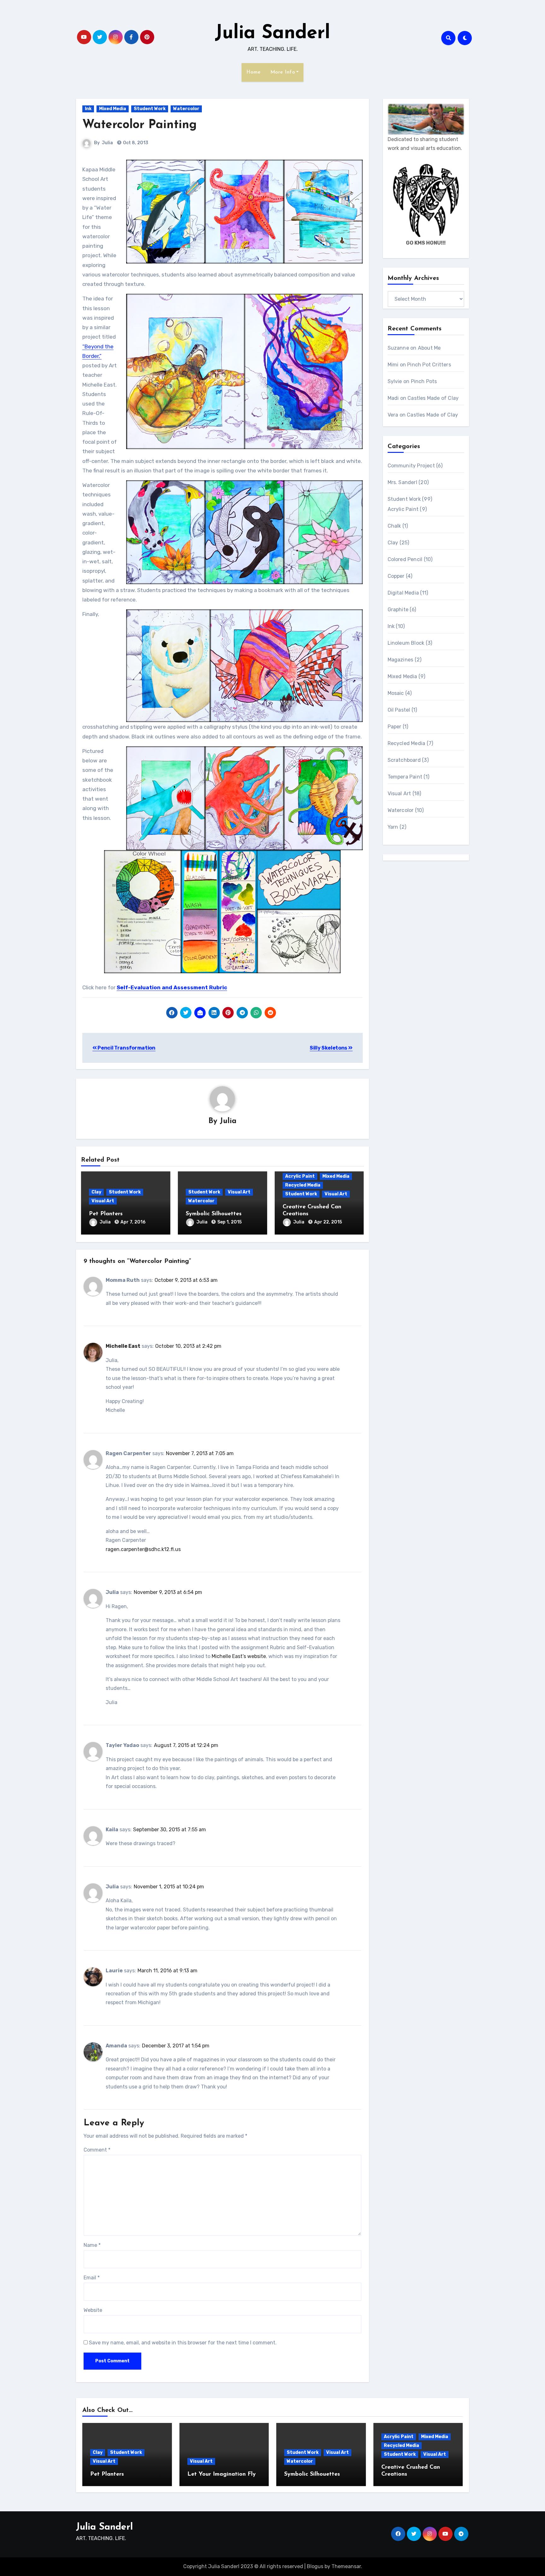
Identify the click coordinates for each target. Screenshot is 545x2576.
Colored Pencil (405, 559)
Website (93, 2310)
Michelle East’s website (239, 1656)
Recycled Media (303, 1185)
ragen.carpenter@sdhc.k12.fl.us (143, 1549)
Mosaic (396, 693)
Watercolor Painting (140, 125)
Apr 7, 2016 (133, 1222)
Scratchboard (404, 760)
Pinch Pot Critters (429, 365)
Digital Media (403, 593)
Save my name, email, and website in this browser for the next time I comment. (183, 2343)
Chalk (394, 526)
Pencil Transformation (126, 1048)
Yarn (393, 827)
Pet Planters (106, 1214)
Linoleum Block (406, 643)
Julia (107, 143)
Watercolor (186, 109)
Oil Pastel (399, 710)
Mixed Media (113, 109)
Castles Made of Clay (433, 398)
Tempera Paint (405, 777)
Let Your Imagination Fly (222, 2474)
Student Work (150, 109)
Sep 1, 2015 (229, 1222)
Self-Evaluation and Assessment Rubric (172, 987)
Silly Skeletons (329, 1048)
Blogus (315, 2566)
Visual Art (103, 1201)
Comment (97, 2150)
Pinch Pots (424, 381)
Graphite (398, 610)
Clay (96, 1192)
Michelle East (123, 1346)
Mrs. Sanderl (402, 482)
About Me (429, 348)
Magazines (401, 660)
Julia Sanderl (272, 33)
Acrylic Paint (300, 1176)
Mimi (393, 365)
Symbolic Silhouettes (214, 1214)
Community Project (411, 466)
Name (92, 2245)
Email (92, 2278)
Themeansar (346, 2566)
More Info (283, 72)
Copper (396, 576)
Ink (88, 109)
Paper (395, 727)
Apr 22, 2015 (328, 1222)
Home (254, 72)
